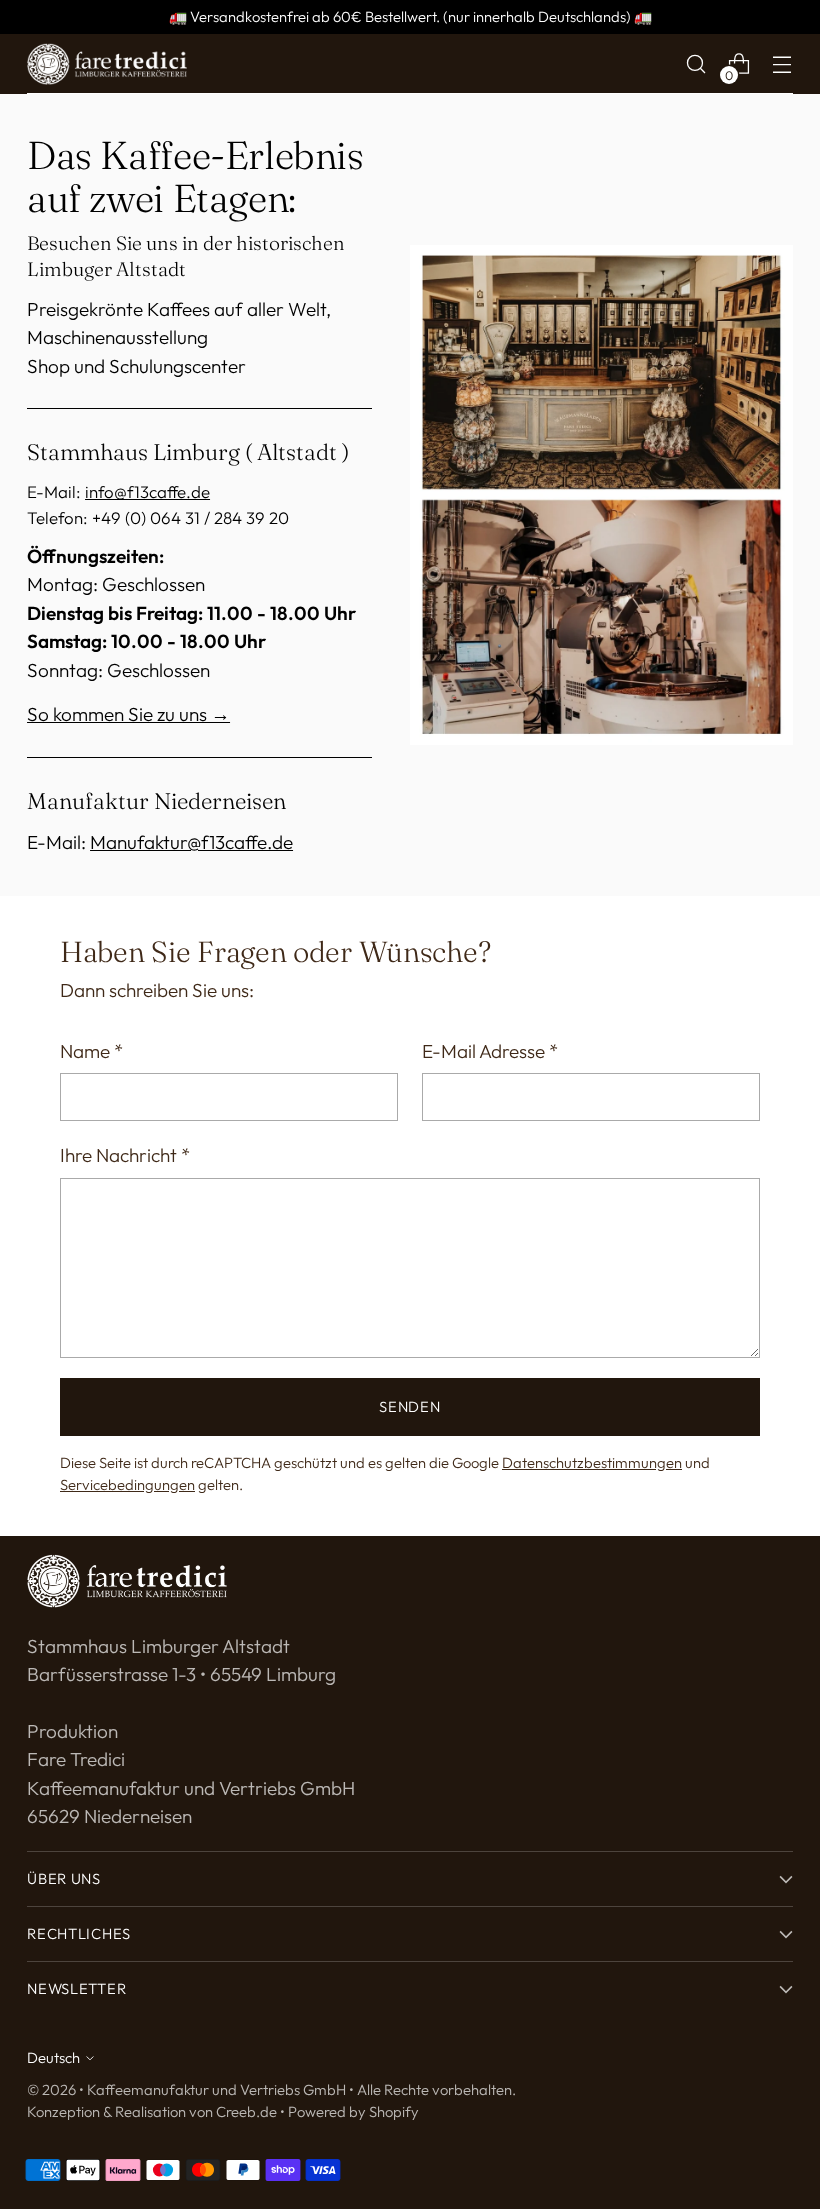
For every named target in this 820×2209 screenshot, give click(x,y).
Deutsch (53, 2057)
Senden (409, 1406)
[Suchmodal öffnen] (696, 64)
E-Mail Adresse (490, 1051)
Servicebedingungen (127, 1484)
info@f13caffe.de (147, 491)
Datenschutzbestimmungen (592, 1462)
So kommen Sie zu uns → (128, 714)
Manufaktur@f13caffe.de (191, 842)
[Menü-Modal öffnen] (782, 64)
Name (91, 1051)
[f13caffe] (107, 64)
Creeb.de (246, 2111)
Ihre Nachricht (125, 1155)
